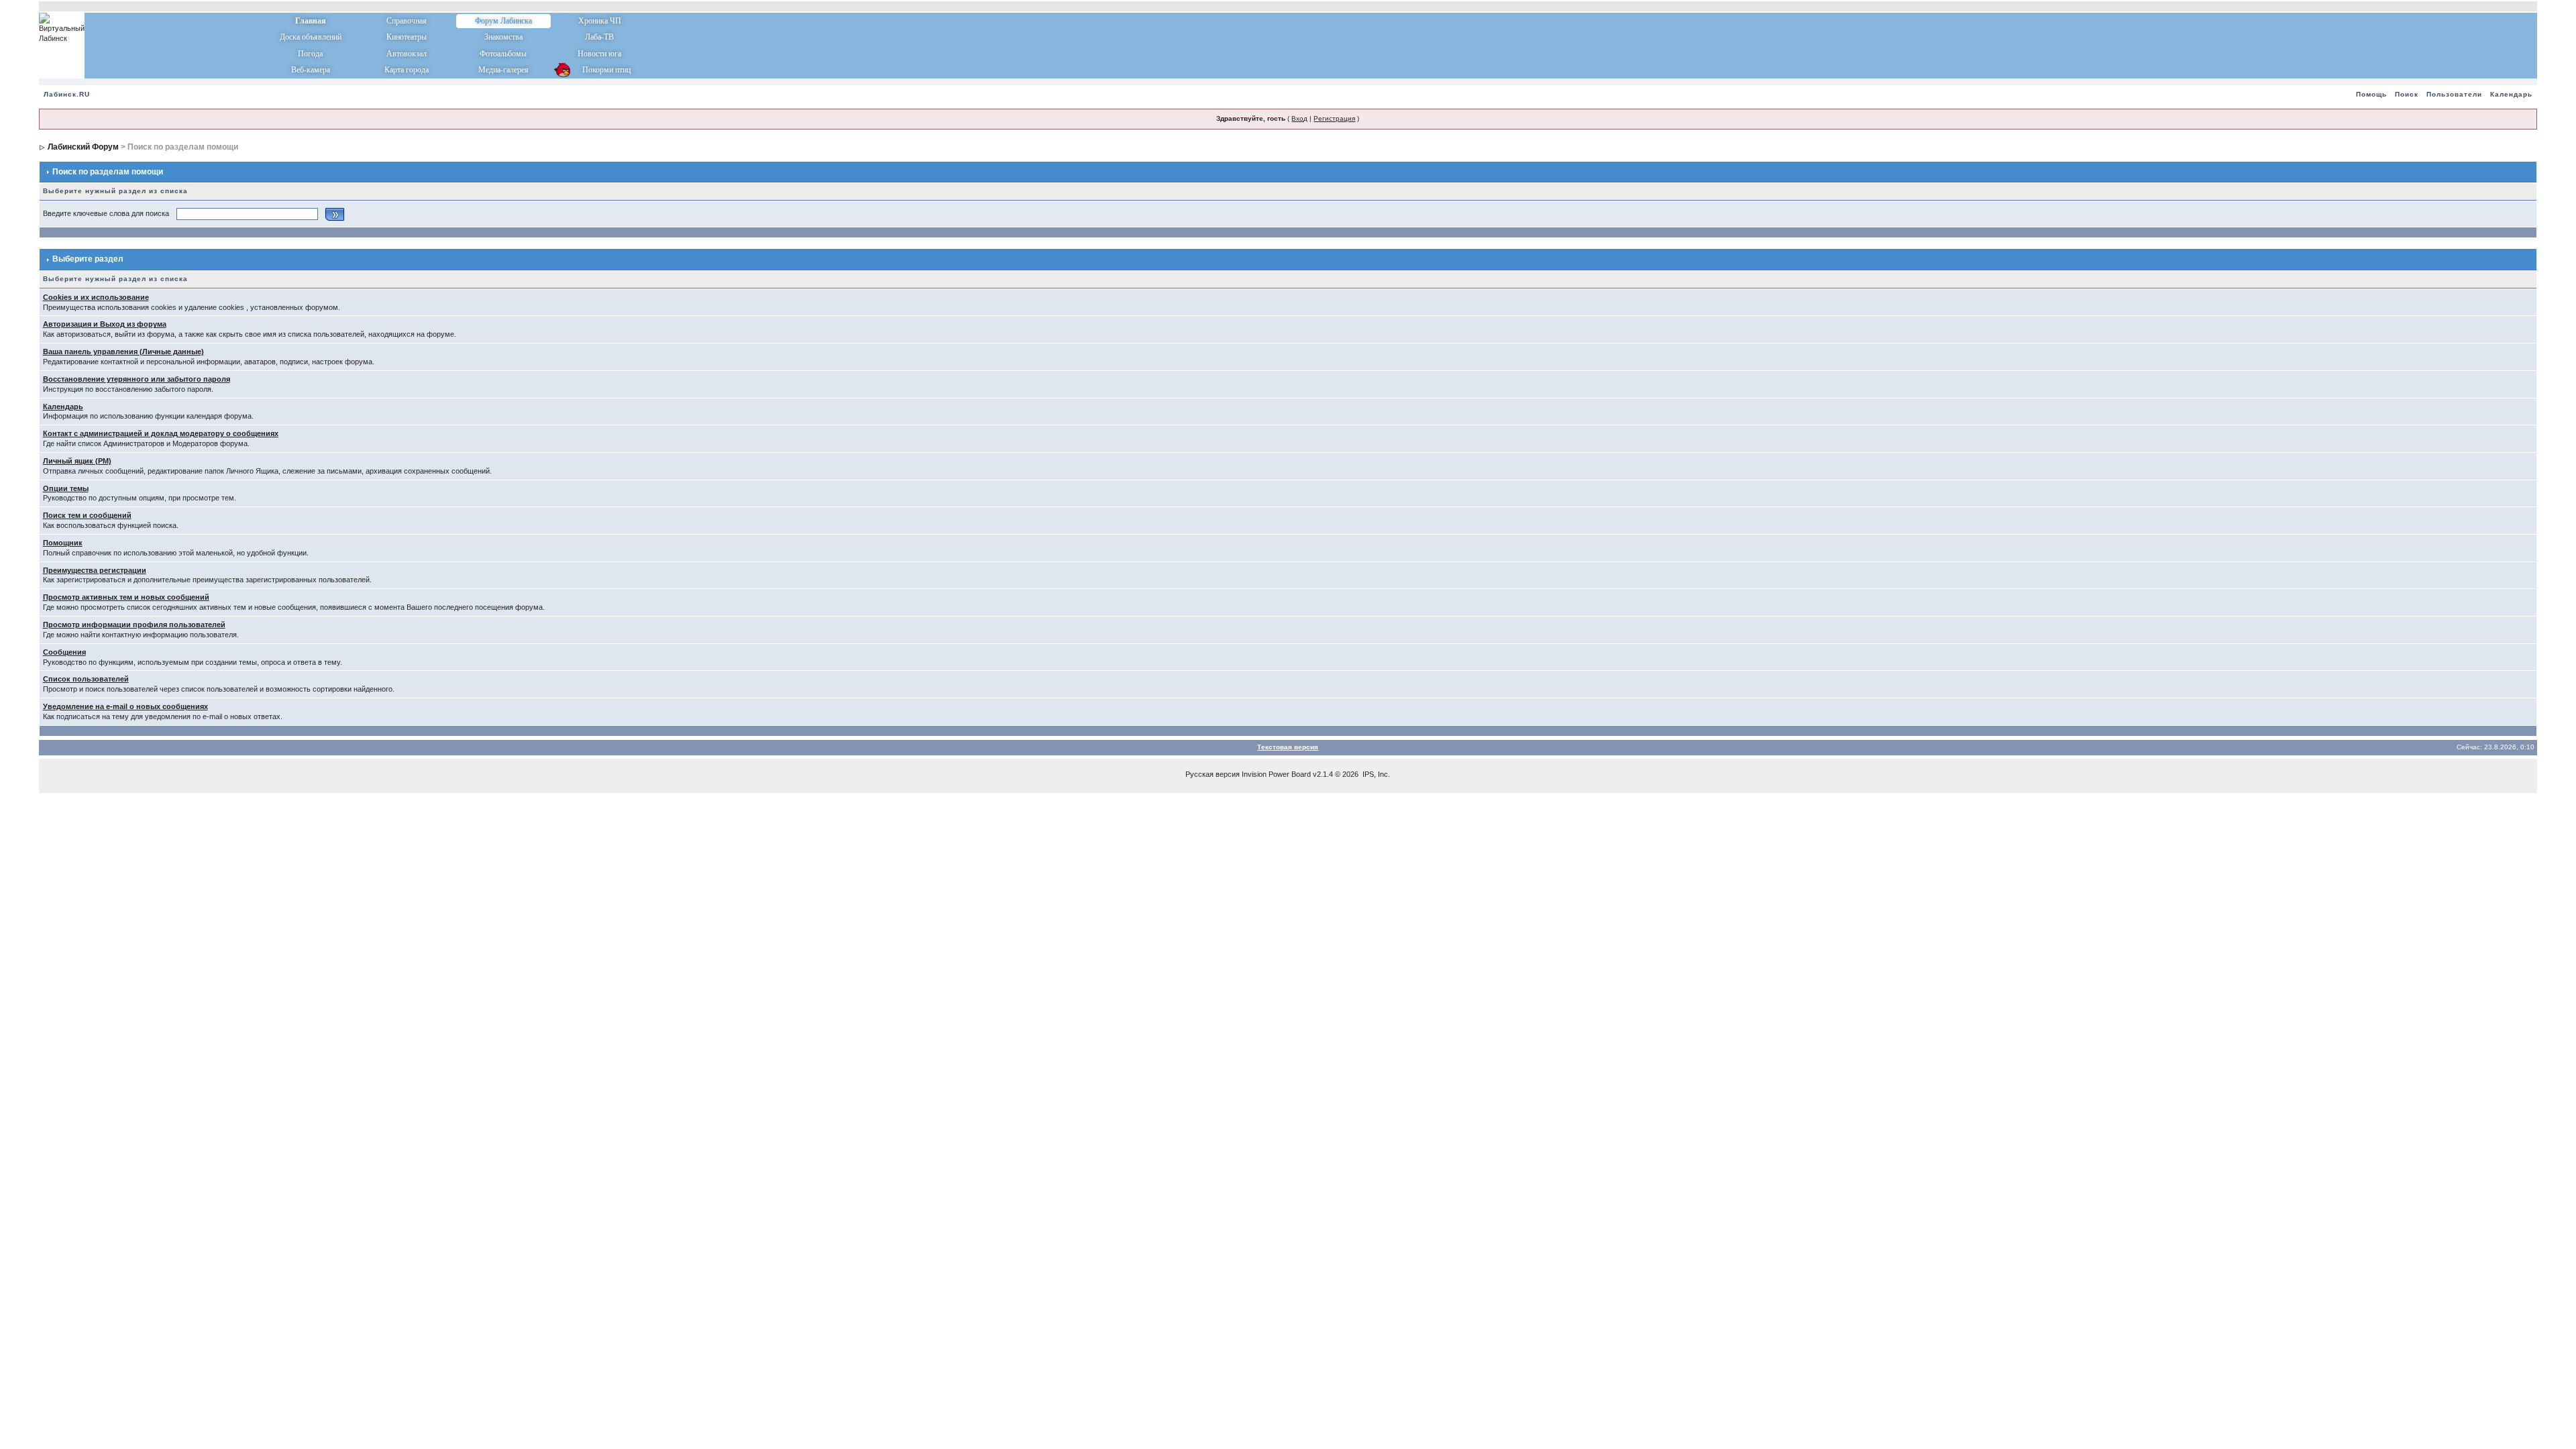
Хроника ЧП (600, 21)
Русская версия (1213, 774)
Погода (310, 54)
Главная (311, 21)
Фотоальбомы (503, 54)
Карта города (407, 70)
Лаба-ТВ (599, 37)
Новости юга (599, 54)
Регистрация (1334, 118)
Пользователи (2454, 94)
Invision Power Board (1276, 774)
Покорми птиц (599, 70)
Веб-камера (311, 70)
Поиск (2407, 94)
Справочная (407, 21)
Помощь (2371, 94)
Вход (1299, 118)
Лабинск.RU (67, 94)
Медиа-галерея (503, 70)
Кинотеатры (407, 37)
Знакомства (503, 37)
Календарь (2511, 94)
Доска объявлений (311, 37)
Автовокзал (407, 54)
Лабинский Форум (83, 147)
